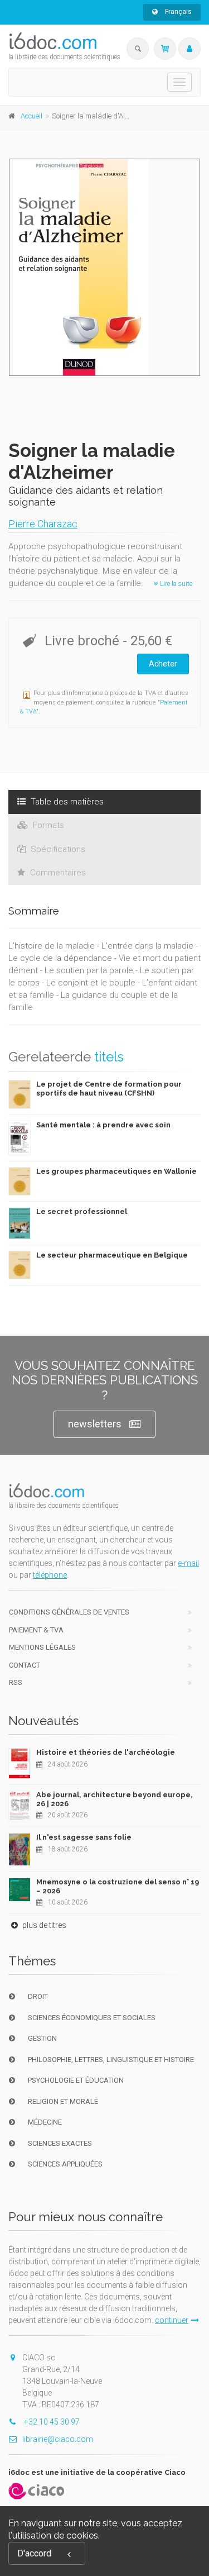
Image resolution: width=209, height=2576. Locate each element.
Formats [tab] (47, 825)
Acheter (163, 664)
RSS (16, 1682)
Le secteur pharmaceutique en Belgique (112, 1255)
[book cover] (105, 267)
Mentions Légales (42, 1647)
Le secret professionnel (82, 1211)
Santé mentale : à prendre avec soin (103, 1125)
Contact (25, 1665)
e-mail (188, 1563)
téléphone (50, 1575)
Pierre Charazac (43, 524)
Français (178, 12)
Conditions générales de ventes (69, 1612)
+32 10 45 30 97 (51, 2422)
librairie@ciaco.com (58, 2439)
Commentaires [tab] (57, 873)
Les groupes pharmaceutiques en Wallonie (116, 1171)
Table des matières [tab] (66, 802)
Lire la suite (175, 584)
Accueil (31, 116)
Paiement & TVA (36, 1630)
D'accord (34, 2553)
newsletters (95, 1424)
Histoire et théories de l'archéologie (106, 1752)
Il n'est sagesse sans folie (84, 1837)
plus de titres (43, 1925)
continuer (172, 2320)
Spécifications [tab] (57, 849)
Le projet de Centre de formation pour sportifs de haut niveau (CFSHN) (109, 1089)
